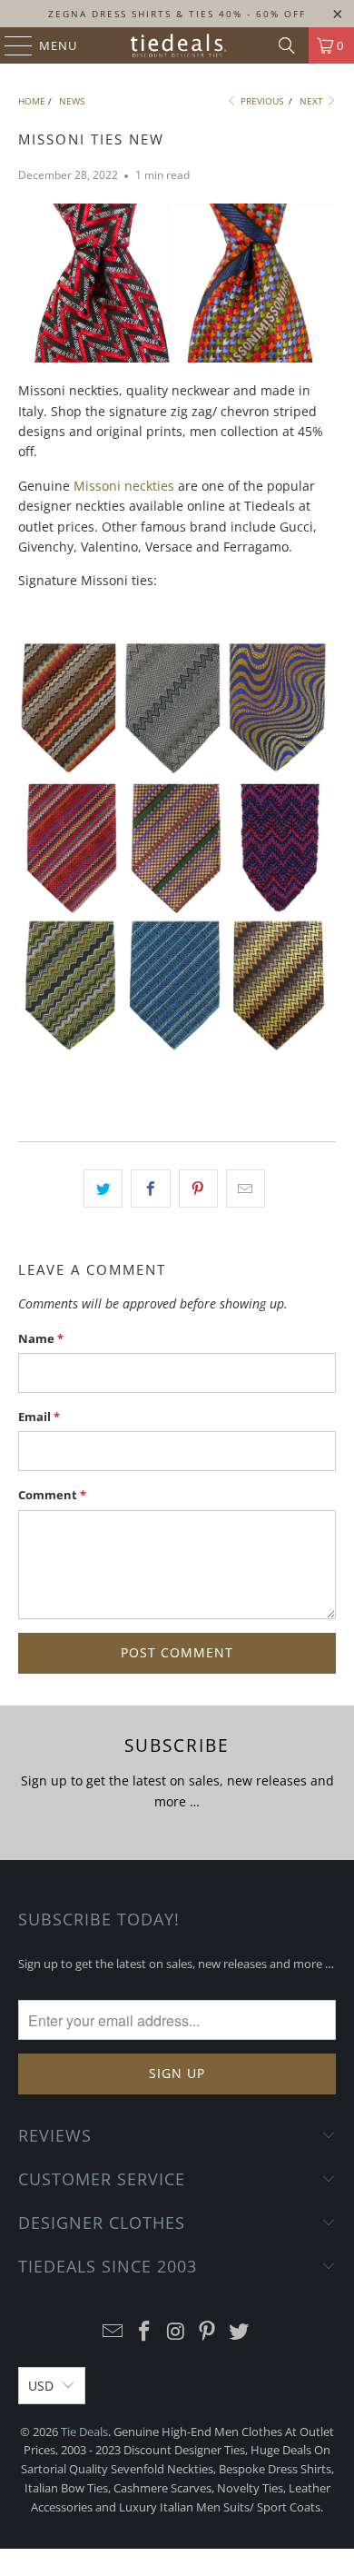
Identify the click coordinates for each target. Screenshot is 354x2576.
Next (313, 101)
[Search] (287, 45)
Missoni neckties (124, 486)
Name (41, 1338)
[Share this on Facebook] (150, 1189)
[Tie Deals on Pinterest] (208, 2332)
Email (39, 1417)
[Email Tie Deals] (113, 2332)
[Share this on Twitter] (103, 1189)
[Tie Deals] (177, 45)
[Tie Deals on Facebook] (144, 2332)
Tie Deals (84, 2432)
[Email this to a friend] (246, 1189)
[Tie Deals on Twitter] (240, 2332)
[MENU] (10, 45)
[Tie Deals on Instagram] (176, 2332)
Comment (52, 1495)
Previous (261, 101)
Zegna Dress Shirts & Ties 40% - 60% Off (177, 14)
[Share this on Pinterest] (198, 1189)
